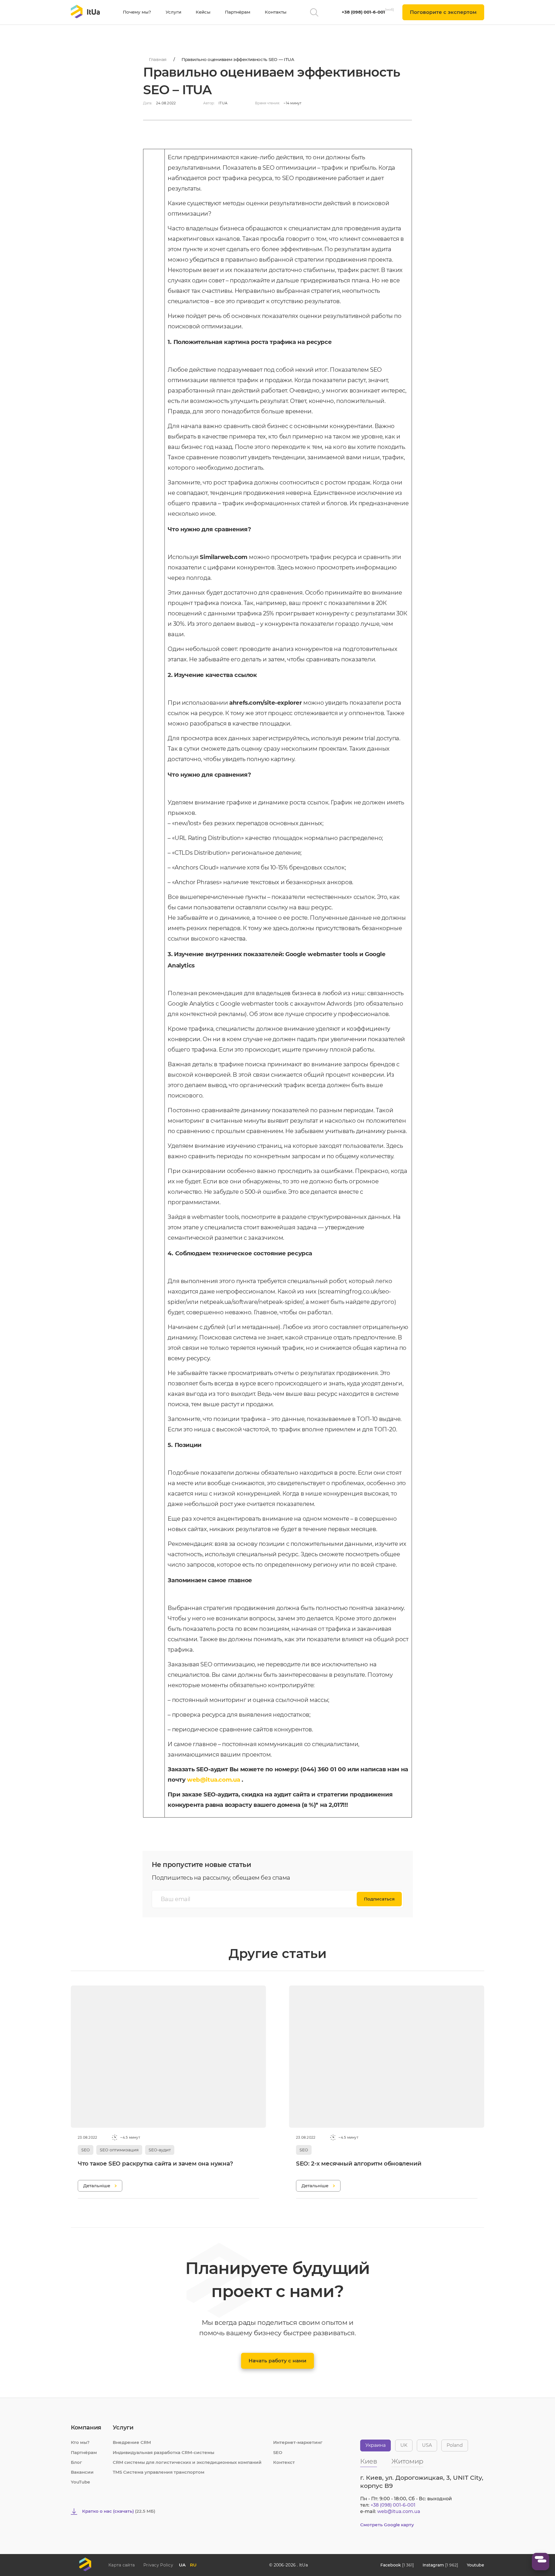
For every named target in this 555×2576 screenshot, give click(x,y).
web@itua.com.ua (214, 1780)
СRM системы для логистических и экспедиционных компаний (187, 2462)
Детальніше (97, 2186)
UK (404, 2445)
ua (182, 2565)
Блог (76, 2462)
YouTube (80, 2482)
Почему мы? (137, 12)
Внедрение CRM (132, 2442)
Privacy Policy (158, 2565)
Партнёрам (238, 12)
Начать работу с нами (277, 2361)
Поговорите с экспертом (443, 12)
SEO (86, 2150)
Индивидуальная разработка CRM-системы (163, 2452)
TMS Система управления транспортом (159, 2472)
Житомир (407, 2462)
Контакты (276, 12)
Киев (369, 2462)
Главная (158, 59)
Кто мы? (80, 2442)
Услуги (173, 12)
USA (427, 2445)
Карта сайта (122, 2565)
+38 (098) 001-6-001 (363, 12)
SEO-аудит (160, 2150)
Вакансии (82, 2472)
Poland (455, 2445)
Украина (375, 2445)
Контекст (284, 2462)
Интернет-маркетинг (298, 2442)
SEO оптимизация (119, 2150)
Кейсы (203, 12)
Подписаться (379, 1899)
